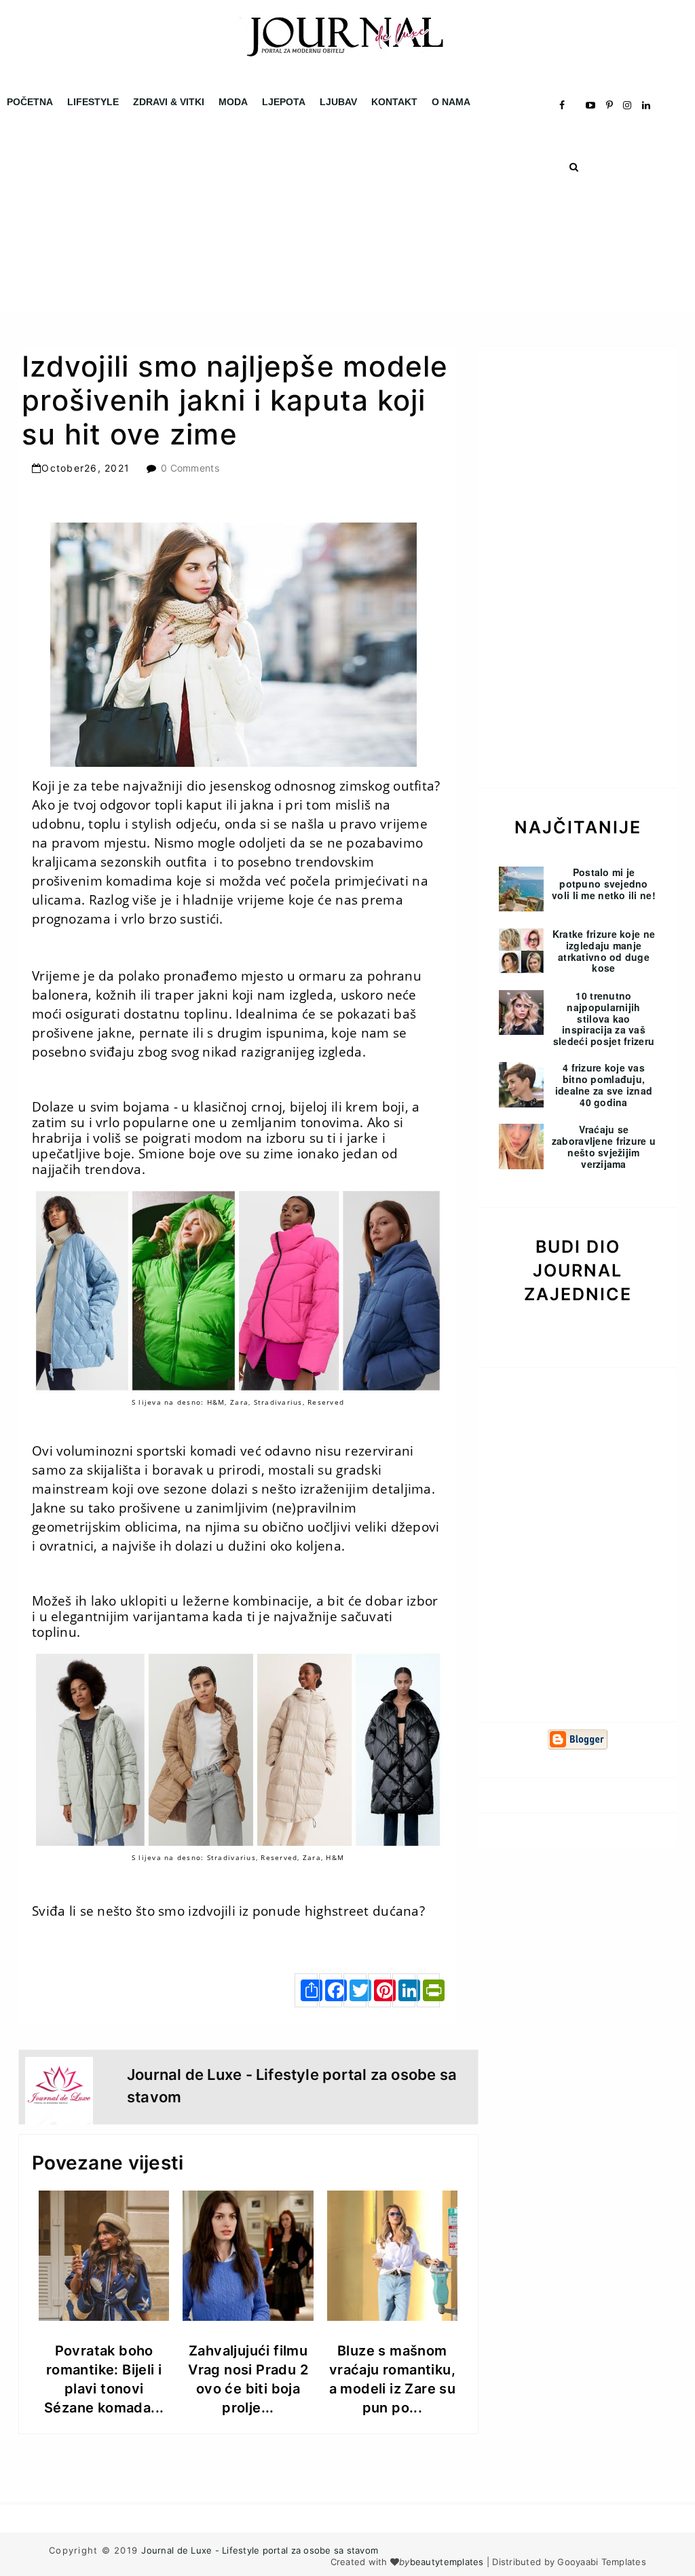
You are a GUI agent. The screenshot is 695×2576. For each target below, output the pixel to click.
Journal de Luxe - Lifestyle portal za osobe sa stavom (260, 2550)
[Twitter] (355, 1990)
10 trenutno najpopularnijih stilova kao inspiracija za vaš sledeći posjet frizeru (604, 1018)
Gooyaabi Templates (602, 2562)
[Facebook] (331, 1990)
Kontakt (394, 102)
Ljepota (284, 102)
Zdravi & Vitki (169, 102)
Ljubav (338, 102)
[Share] (306, 1990)
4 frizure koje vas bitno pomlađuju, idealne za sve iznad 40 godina (604, 1084)
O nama (451, 102)
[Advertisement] (347, 217)
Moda (233, 102)
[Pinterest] (379, 1990)
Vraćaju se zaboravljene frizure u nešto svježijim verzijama (604, 1146)
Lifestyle (93, 102)
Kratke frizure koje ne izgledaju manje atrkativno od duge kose (604, 951)
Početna (30, 102)
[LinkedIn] (404, 1990)
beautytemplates (447, 2562)
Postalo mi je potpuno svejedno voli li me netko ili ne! (604, 884)
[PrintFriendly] (428, 1990)
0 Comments (190, 468)
